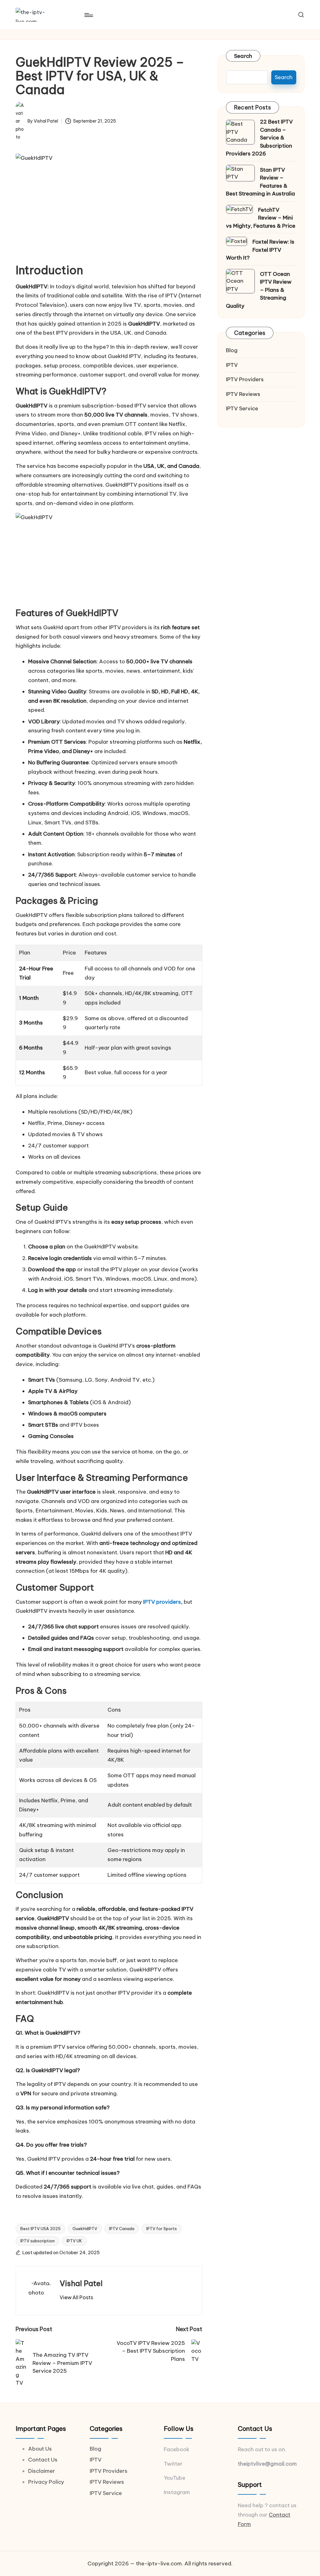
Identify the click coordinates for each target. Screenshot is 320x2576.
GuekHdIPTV (85, 2229)
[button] (76, 2297)
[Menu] (88, 15)
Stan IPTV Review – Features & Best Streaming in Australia (260, 182)
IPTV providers (162, 1602)
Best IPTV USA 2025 (40, 2229)
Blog (232, 350)
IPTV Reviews (243, 394)
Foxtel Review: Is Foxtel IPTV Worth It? (260, 250)
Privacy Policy (46, 2482)
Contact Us (43, 2460)
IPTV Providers (245, 379)
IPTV (232, 365)
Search (243, 56)
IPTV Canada (122, 2229)
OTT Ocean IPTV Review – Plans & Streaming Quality (259, 290)
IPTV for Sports (162, 2229)
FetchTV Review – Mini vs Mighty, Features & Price (261, 218)
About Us (40, 2449)
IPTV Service (242, 408)
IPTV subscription (37, 2241)
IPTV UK (74, 2241)
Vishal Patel (81, 2283)
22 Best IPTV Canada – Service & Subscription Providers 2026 (259, 138)
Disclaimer (42, 2471)
